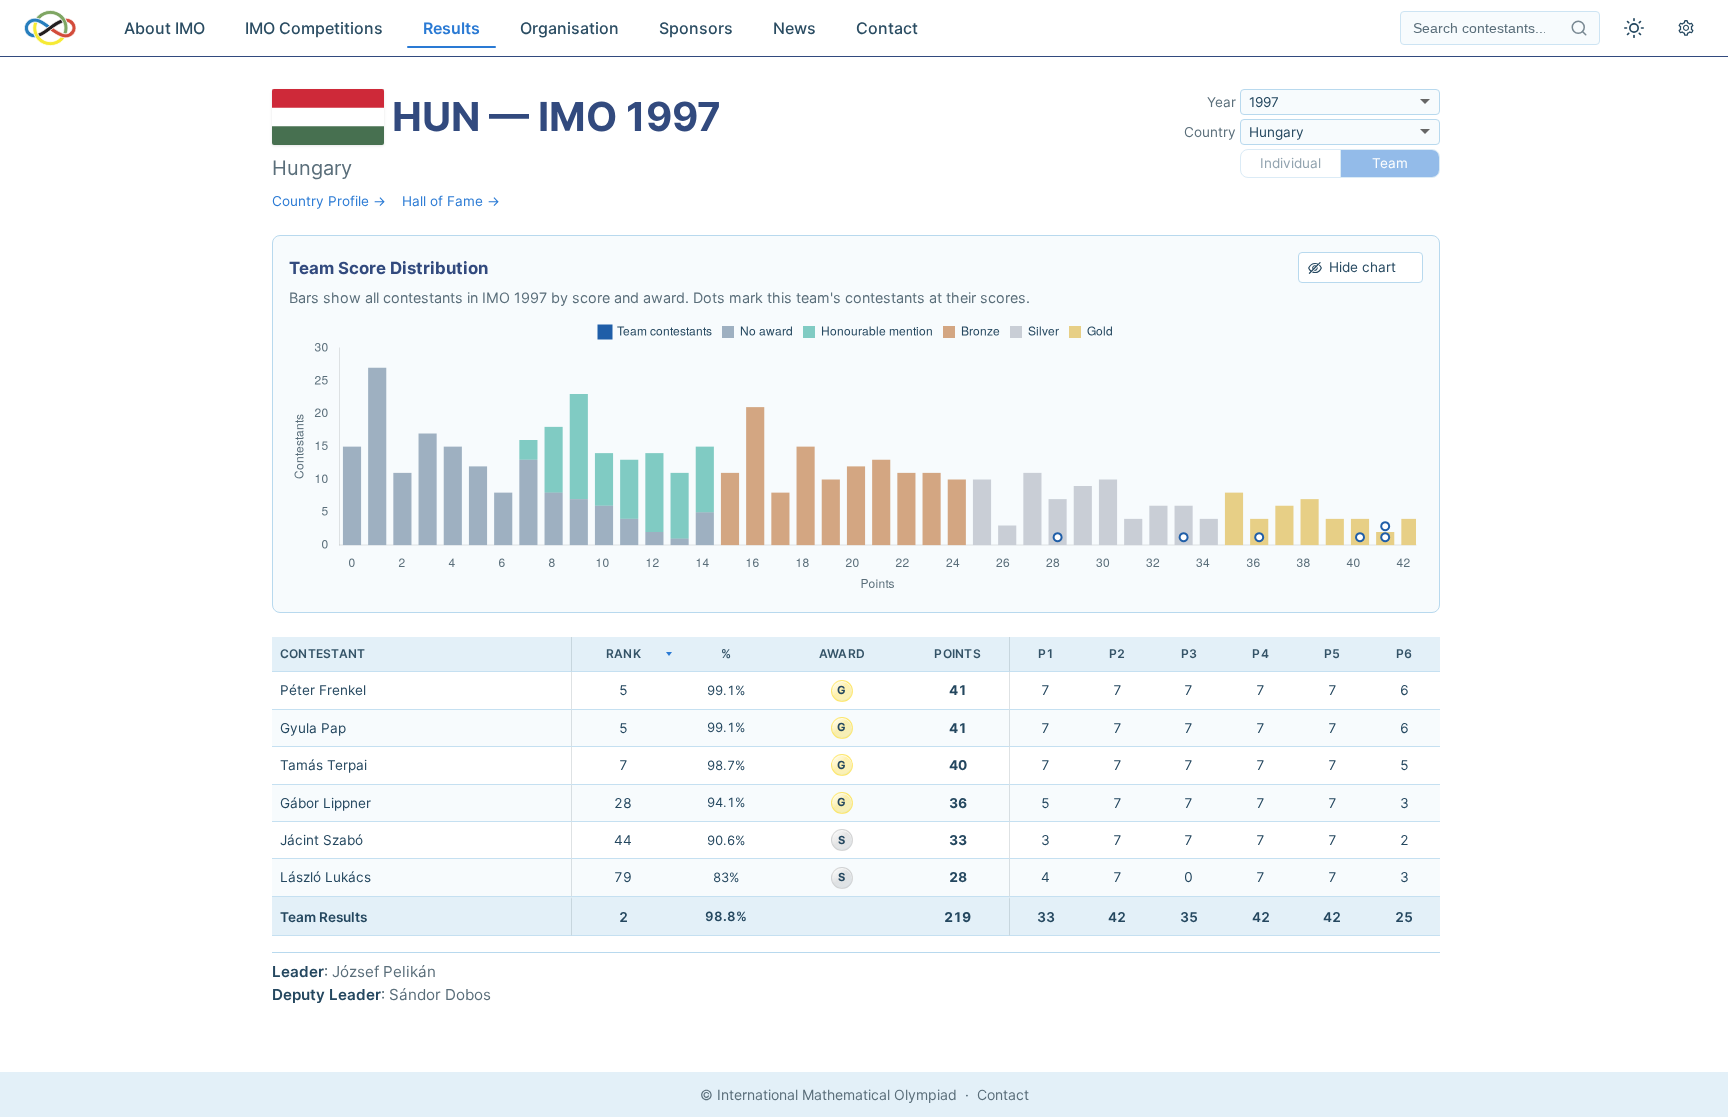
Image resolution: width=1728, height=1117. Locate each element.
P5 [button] (1332, 653)
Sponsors (696, 28)
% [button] (726, 653)
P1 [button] (1046, 653)
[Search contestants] (1579, 28)
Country (1210, 132)
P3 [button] (1189, 653)
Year (1221, 102)
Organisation (569, 28)
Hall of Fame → (451, 201)
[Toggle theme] (1634, 28)
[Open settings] (1686, 28)
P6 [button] (1404, 653)
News (794, 28)
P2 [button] (1117, 653)
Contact (887, 28)
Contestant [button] (322, 653)
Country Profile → (329, 201)
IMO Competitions (314, 28)
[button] (623, 654)
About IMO (164, 28)
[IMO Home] (50, 28)
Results (451, 28)
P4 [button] (1260, 653)
